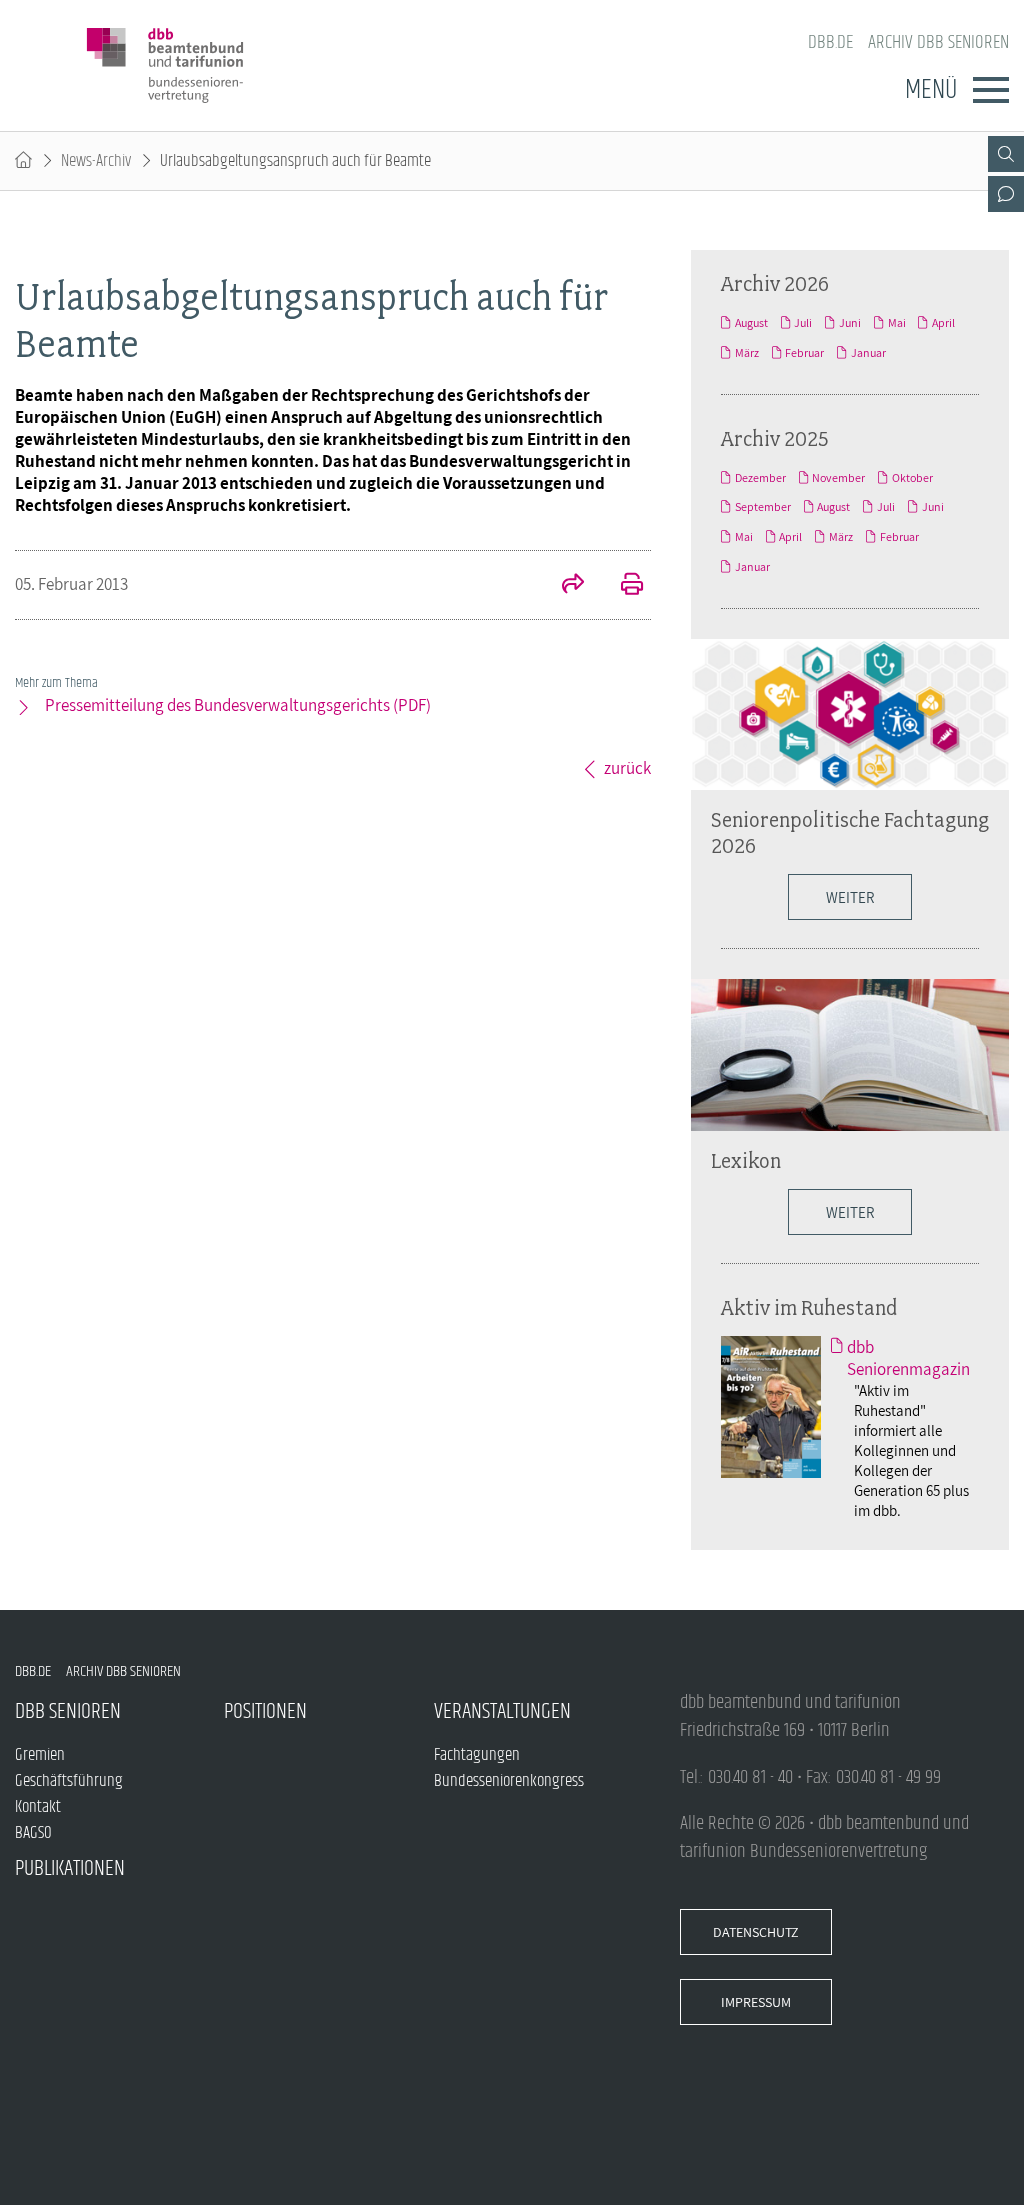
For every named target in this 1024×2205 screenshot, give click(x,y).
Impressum (756, 2002)
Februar (804, 353)
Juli (803, 323)
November (838, 478)
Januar (868, 353)
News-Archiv (96, 161)
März (747, 353)
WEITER (850, 1212)
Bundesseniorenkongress (509, 1781)
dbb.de (830, 42)
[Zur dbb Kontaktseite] (1006, 194)
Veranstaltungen (502, 1711)
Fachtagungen (477, 1755)
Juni (850, 323)
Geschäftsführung (69, 1781)
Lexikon (746, 1160)
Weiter (850, 897)
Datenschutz (756, 1932)
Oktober (912, 478)
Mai (897, 323)
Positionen (265, 1711)
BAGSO (33, 1833)
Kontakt (38, 1807)
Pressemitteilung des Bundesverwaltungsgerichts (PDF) (238, 705)
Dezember (760, 478)
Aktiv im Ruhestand (809, 1307)
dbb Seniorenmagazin (908, 1358)
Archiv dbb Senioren (938, 42)
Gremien (40, 1755)
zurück (627, 768)
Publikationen (70, 1868)
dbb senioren (68, 1711)
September (763, 507)
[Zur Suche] (1006, 154)
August (751, 323)
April (943, 323)
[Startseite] (23, 161)
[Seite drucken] (621, 586)
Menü (931, 90)
